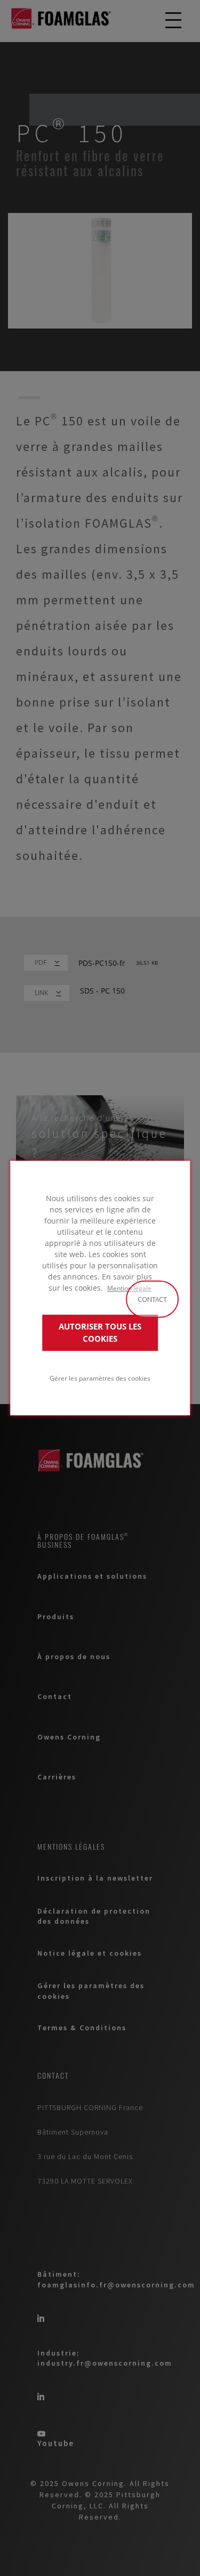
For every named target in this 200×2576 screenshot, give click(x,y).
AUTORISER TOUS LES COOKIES (100, 1333)
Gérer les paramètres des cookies (100, 1378)
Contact (152, 1299)
